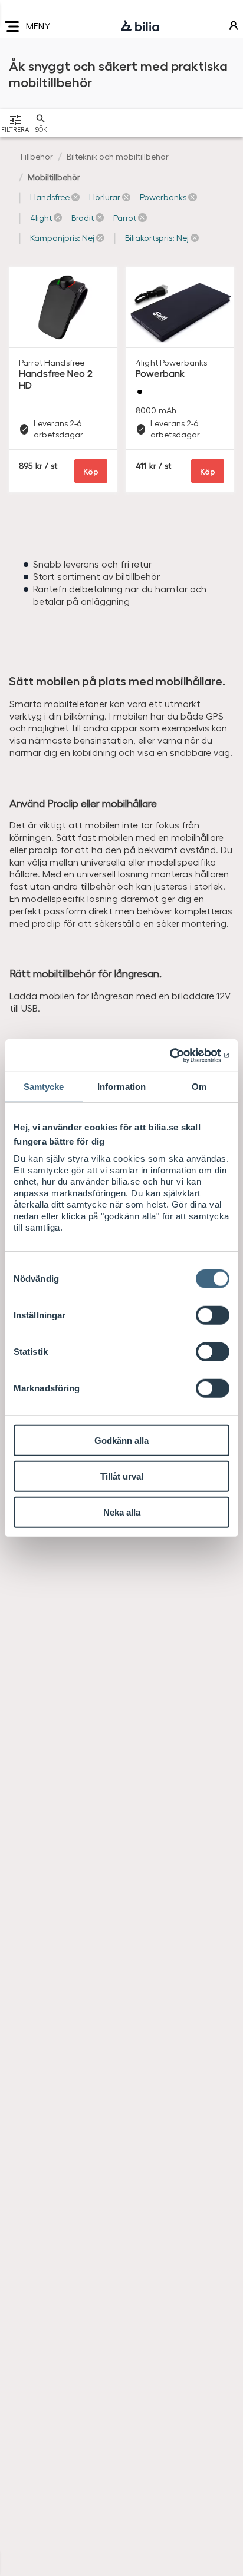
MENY (38, 26)
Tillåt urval (122, 1476)
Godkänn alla (121, 1440)
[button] (55, 197)
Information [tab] (121, 1087)
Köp (91, 471)
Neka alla (122, 1512)
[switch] (213, 1315)
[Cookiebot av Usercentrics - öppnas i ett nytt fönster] (178, 1055)
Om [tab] (199, 1087)
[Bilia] (140, 26)
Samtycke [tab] (44, 1087)
